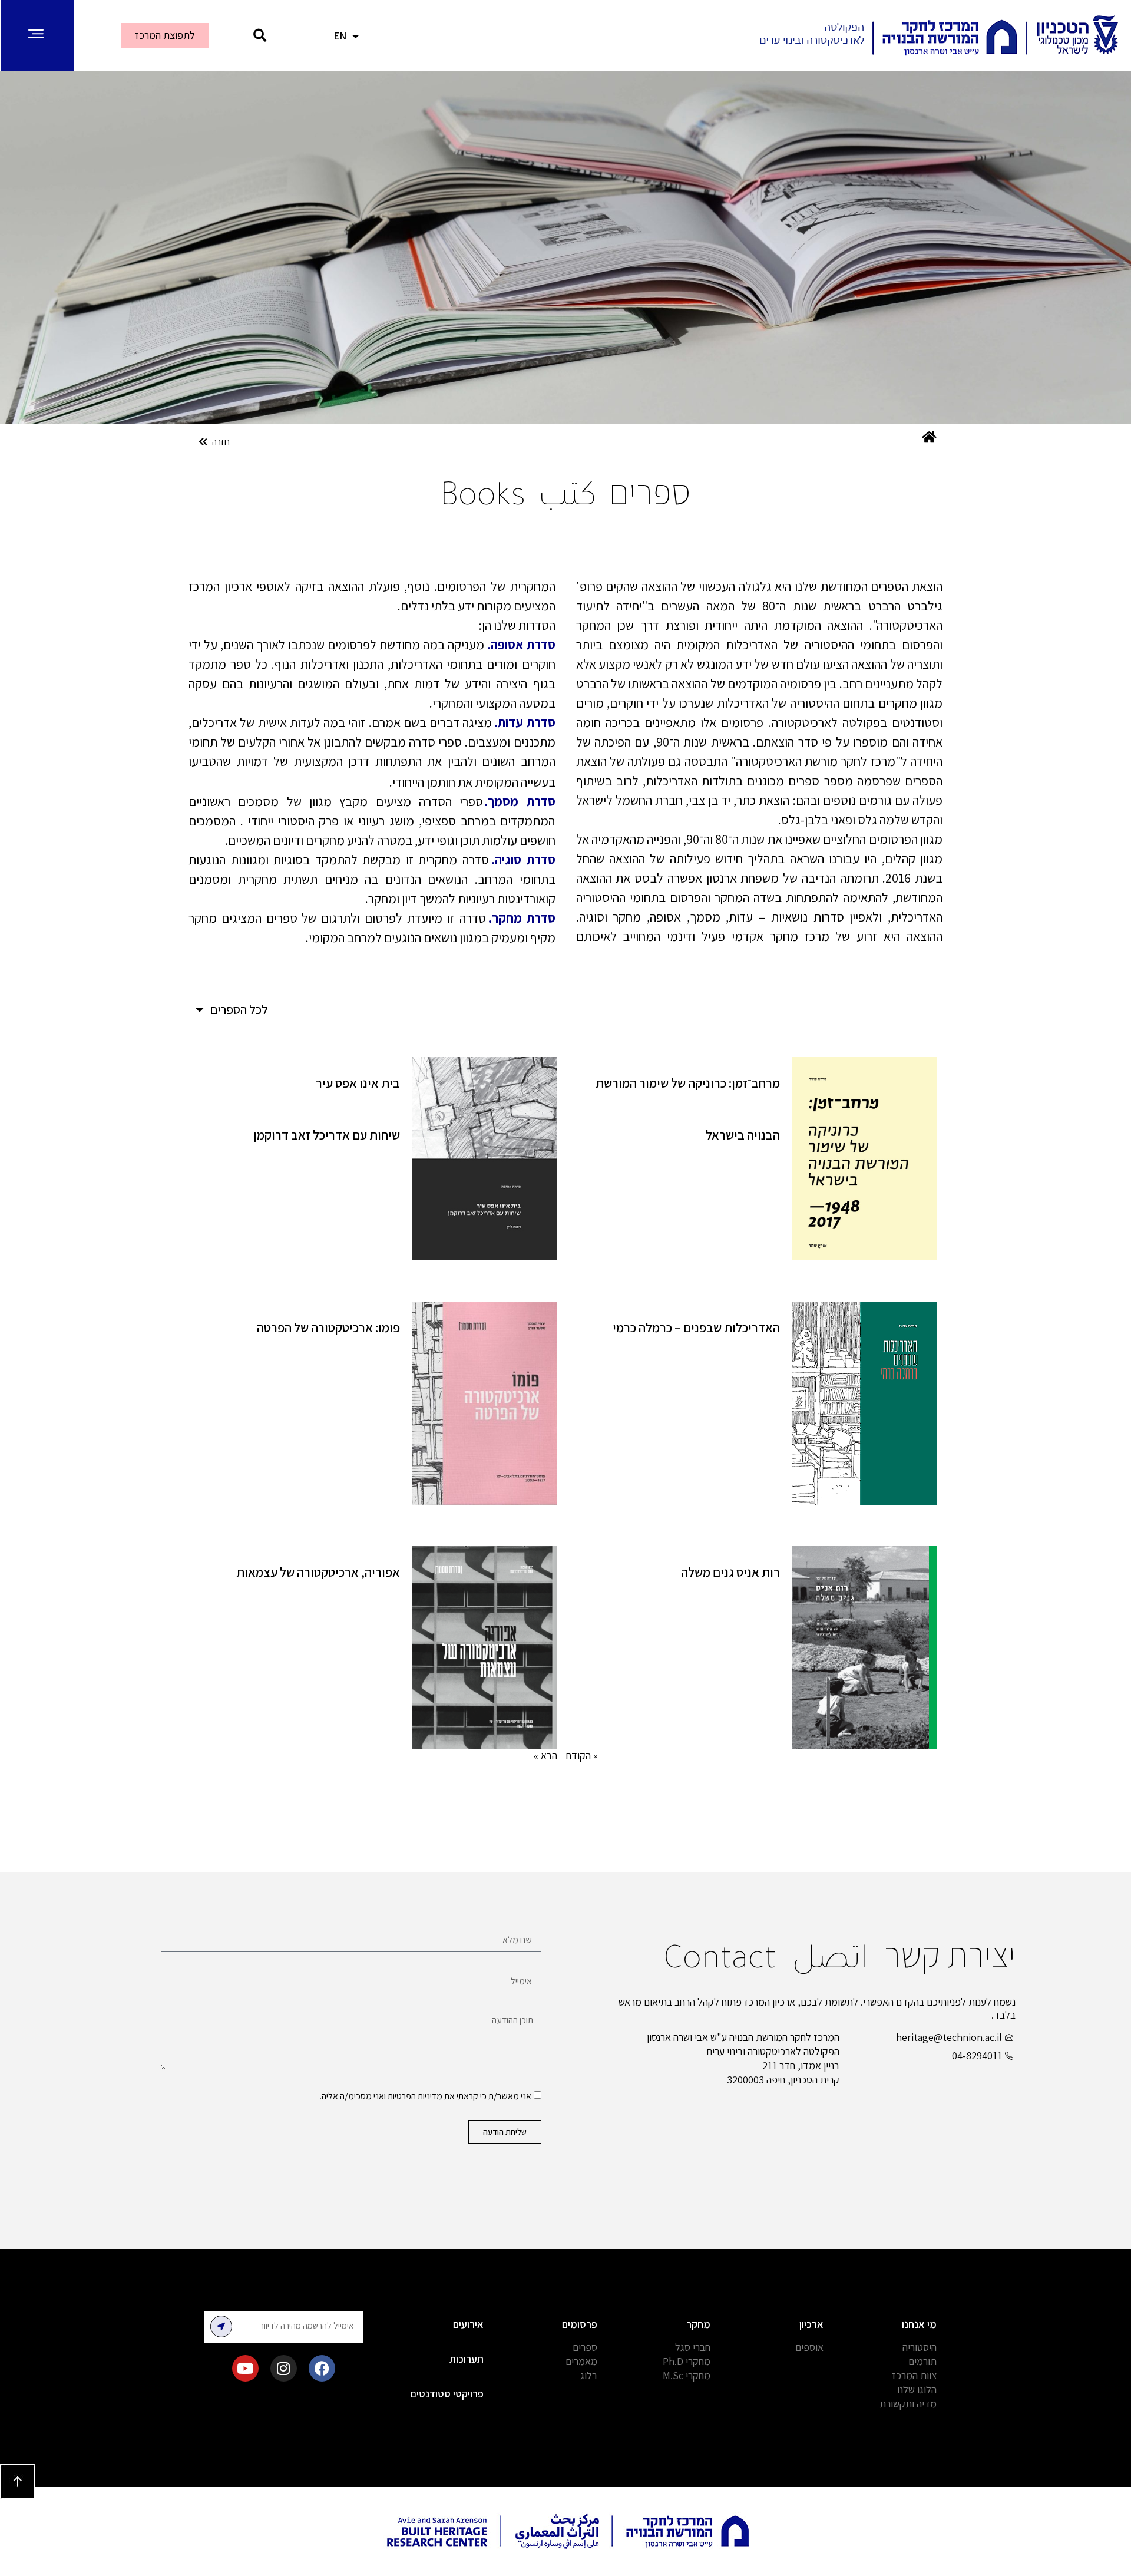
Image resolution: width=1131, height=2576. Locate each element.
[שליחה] (221, 2326)
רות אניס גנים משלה (730, 1572)
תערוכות (467, 2359)
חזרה (221, 442)
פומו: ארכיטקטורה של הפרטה (328, 1327)
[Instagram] (284, 2368)
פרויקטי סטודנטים (447, 2394)
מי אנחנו (919, 2324)
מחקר (698, 2324)
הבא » (545, 1756)
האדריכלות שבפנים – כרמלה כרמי (696, 1327)
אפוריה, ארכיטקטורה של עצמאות (318, 1572)
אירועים (468, 2324)
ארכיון (811, 2324)
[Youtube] (245, 2368)
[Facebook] (322, 2368)
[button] (260, 36)
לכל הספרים (239, 1009)
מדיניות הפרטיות (415, 2096)
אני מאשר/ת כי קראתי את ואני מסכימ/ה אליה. (426, 2096)
